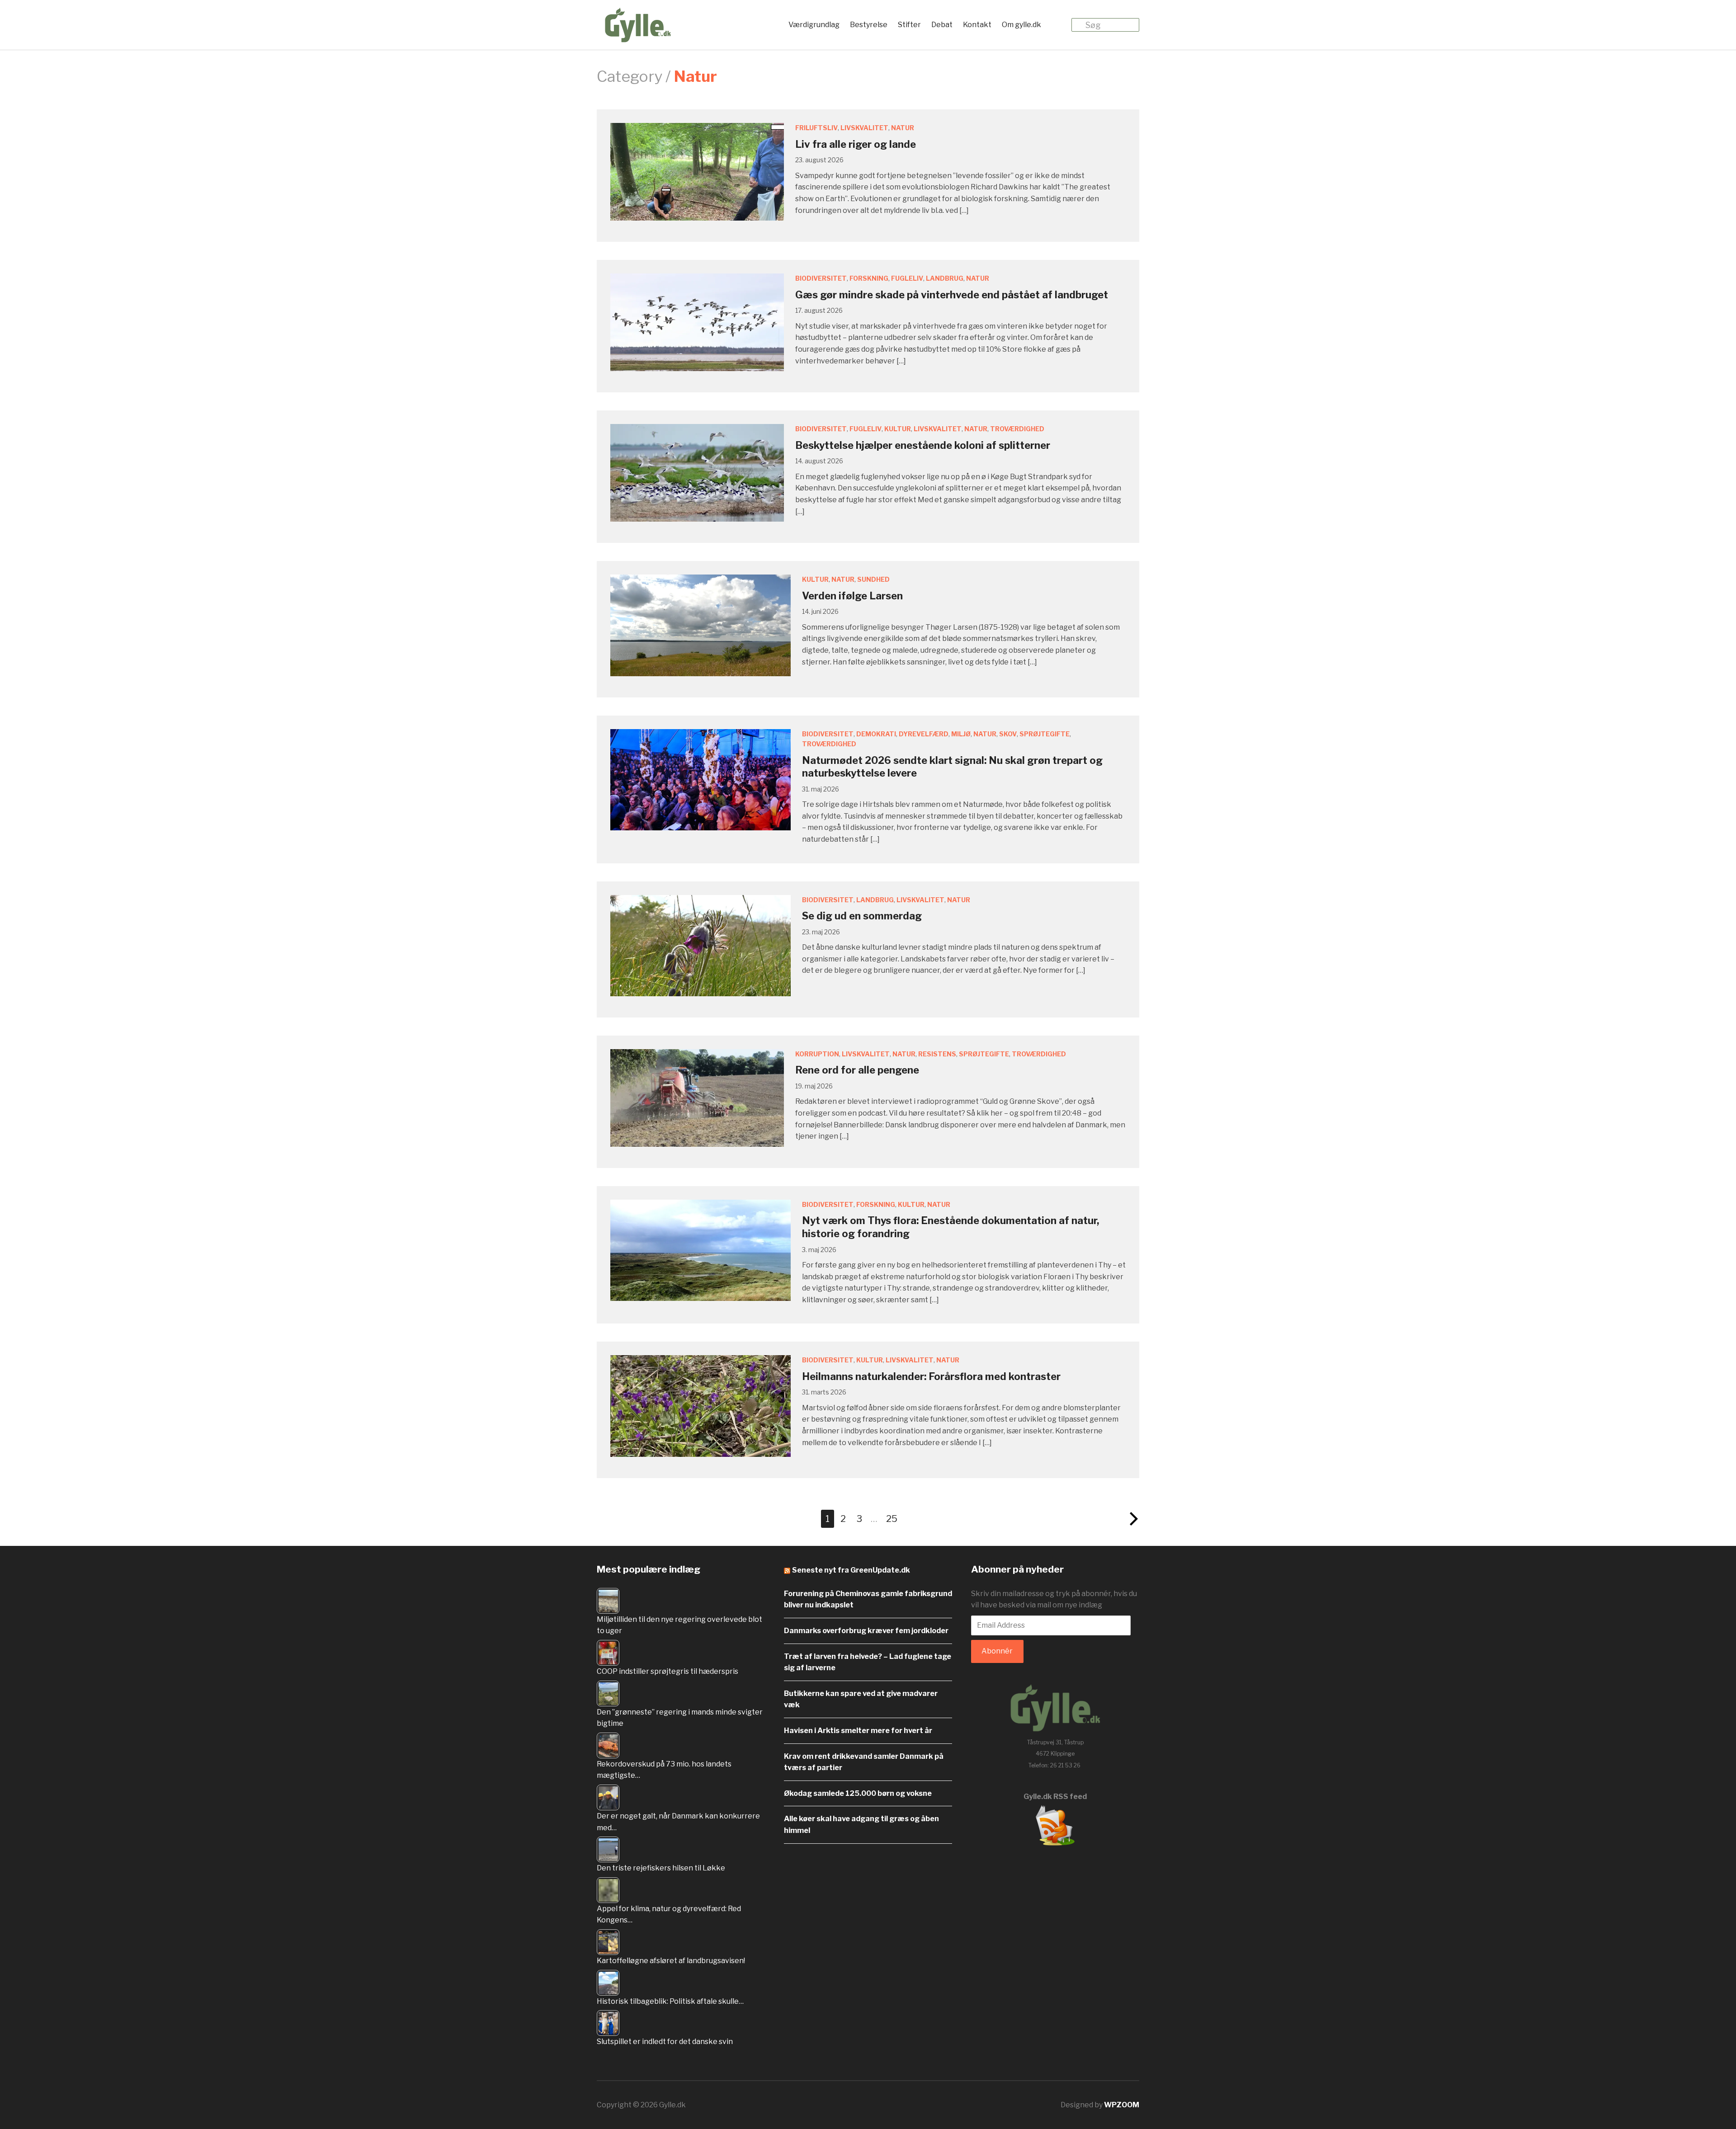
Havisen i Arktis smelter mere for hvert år (858, 1731)
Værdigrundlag (814, 25)
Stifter (909, 25)
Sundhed (873, 579)
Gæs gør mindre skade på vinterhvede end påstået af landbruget (952, 295)
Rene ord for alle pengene (857, 1070)
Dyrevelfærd (924, 734)
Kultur (898, 429)
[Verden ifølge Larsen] (701, 625)
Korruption (817, 1054)
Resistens (937, 1054)
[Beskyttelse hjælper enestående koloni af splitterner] (697, 473)
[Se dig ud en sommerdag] (701, 945)
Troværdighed (1017, 429)
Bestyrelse (869, 25)
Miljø (961, 734)
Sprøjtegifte (1045, 734)
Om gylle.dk (1021, 25)
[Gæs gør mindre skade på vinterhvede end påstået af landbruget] (697, 322)
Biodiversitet (821, 278)
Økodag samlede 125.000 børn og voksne (858, 1793)
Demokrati (876, 734)
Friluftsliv (816, 128)
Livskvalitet (864, 128)
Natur (903, 128)
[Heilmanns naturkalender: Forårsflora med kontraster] (701, 1406)
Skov (1008, 734)
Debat (942, 25)
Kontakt (977, 25)
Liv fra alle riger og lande (856, 144)
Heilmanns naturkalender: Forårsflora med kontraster (931, 1376)
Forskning (869, 278)
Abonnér (997, 1651)
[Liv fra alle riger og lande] (697, 172)
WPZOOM (1122, 2105)
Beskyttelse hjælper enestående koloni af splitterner (923, 445)
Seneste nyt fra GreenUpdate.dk (851, 1570)
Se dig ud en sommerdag (862, 916)
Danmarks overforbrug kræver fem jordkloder (866, 1631)
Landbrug (945, 278)
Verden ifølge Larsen (852, 596)
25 (892, 1519)
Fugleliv (907, 278)
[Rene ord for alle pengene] (697, 1097)
